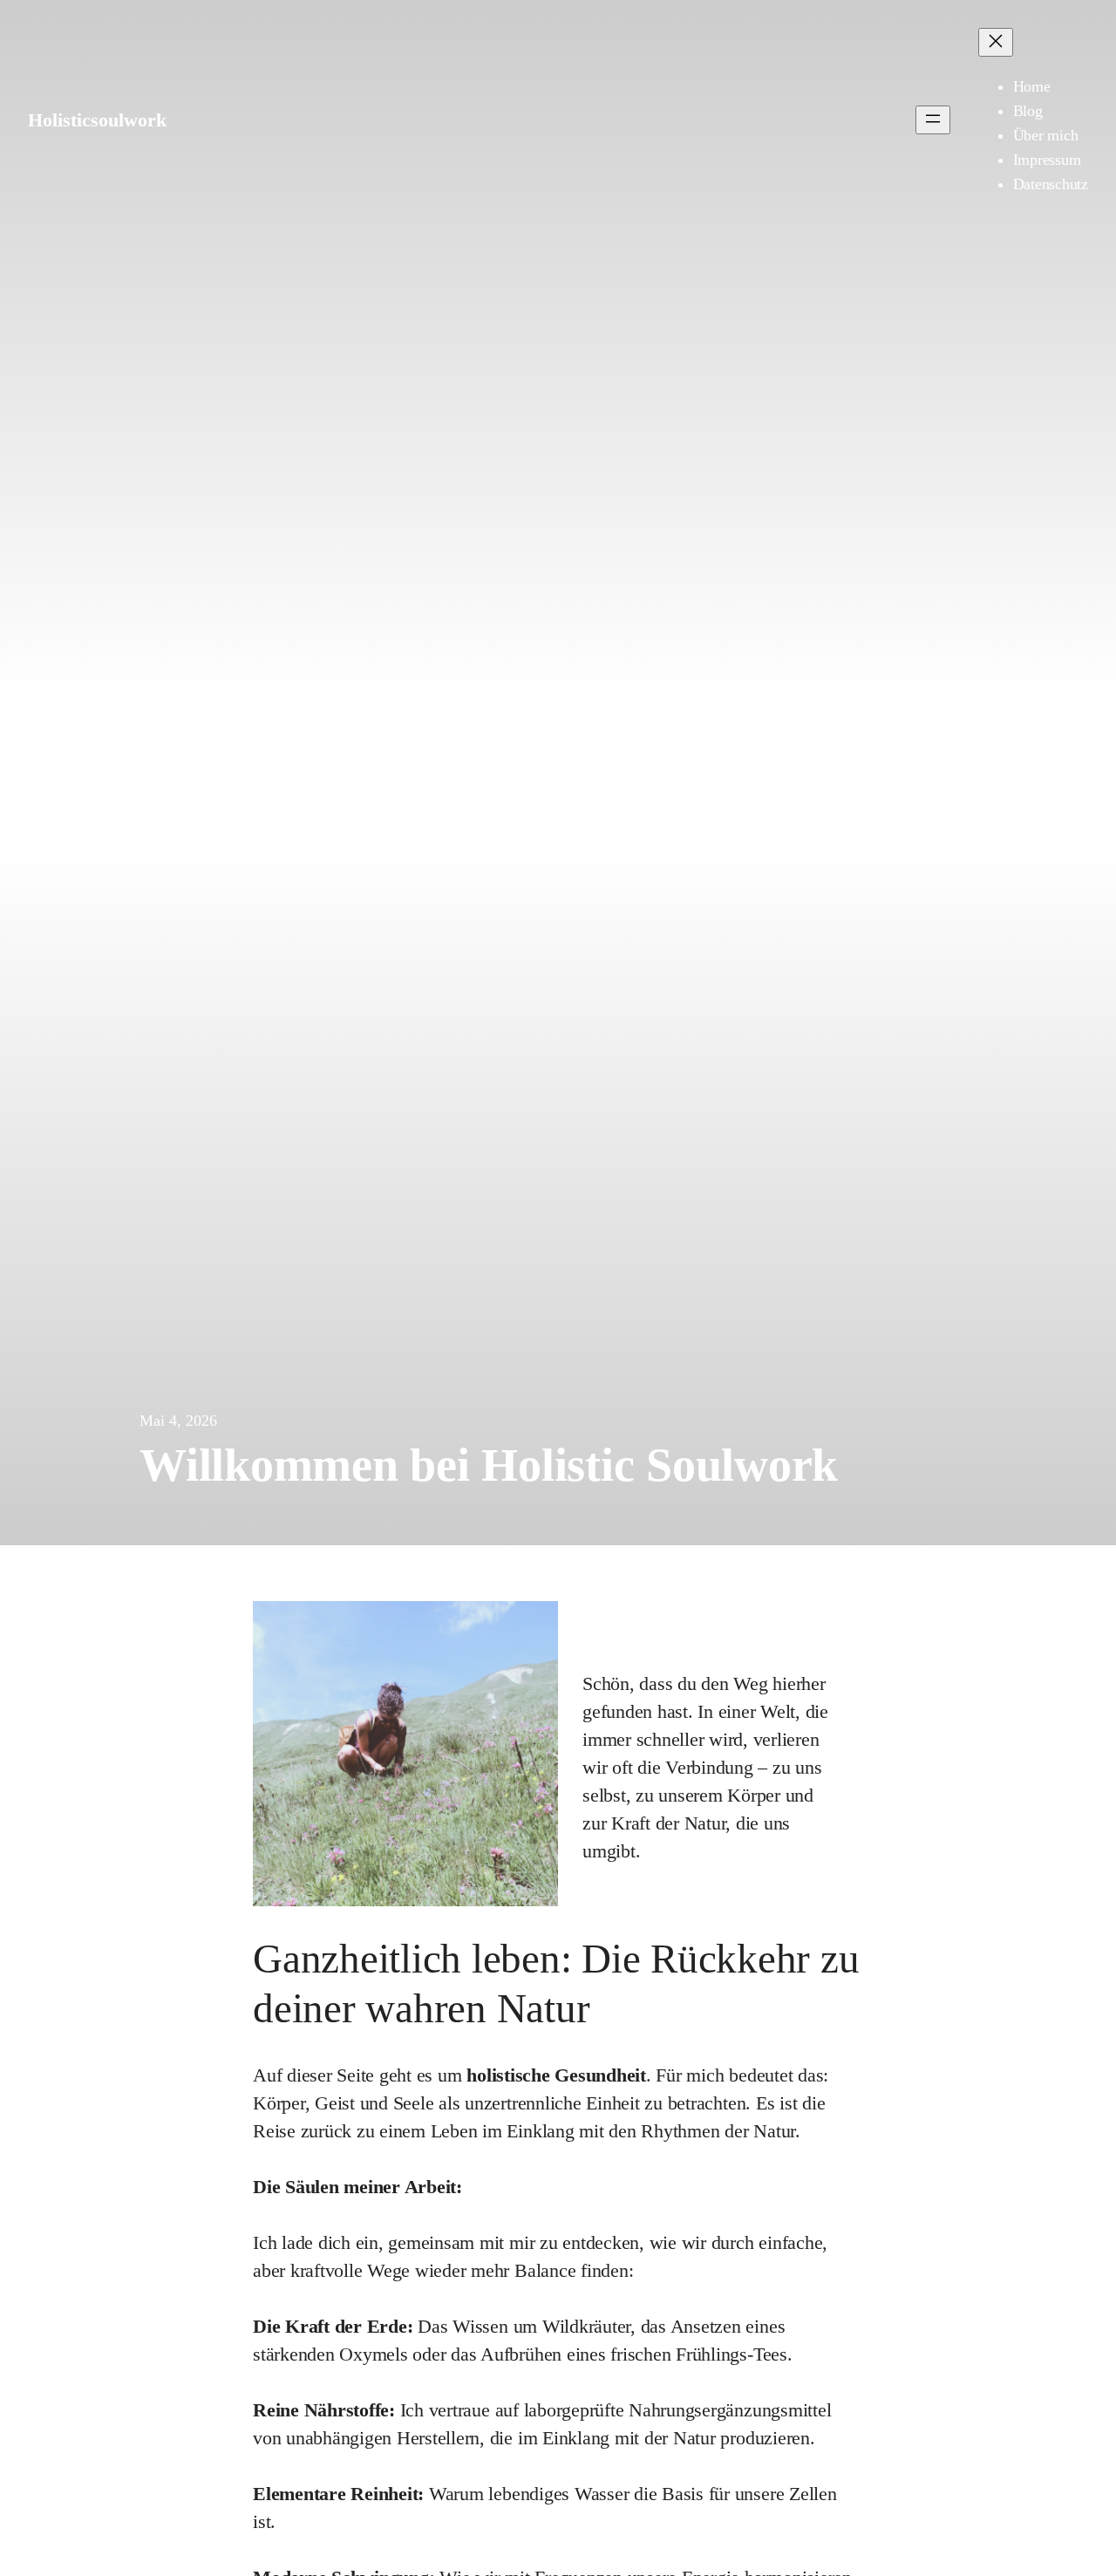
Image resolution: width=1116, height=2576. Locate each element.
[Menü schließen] (996, 42)
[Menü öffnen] (933, 120)
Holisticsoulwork (97, 120)
